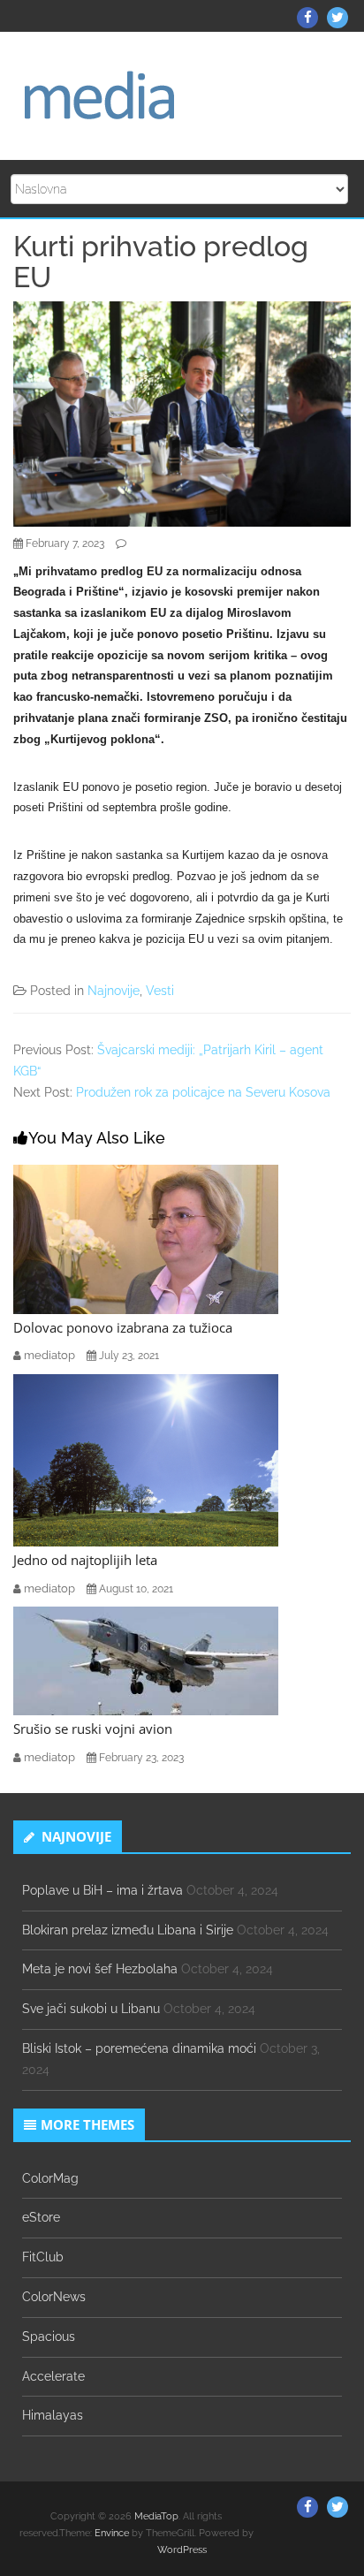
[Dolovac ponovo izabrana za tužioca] (146, 1238)
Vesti (160, 991)
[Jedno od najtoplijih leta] (146, 1459)
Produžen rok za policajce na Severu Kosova (203, 1092)
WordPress (182, 2550)
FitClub (43, 2257)
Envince (112, 2533)
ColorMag (50, 2178)
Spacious (49, 2337)
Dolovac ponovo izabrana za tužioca (123, 1327)
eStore (41, 2217)
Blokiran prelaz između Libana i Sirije (128, 1930)
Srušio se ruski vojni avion (93, 1729)
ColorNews (54, 2297)
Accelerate (53, 2376)
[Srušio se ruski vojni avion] (146, 1660)
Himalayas (53, 2415)
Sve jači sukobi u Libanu (91, 2009)
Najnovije (114, 991)
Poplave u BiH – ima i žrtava (102, 1890)
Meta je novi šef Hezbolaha (100, 1969)
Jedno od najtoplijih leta (85, 1560)
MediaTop (156, 2516)
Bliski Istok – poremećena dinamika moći (139, 2048)
